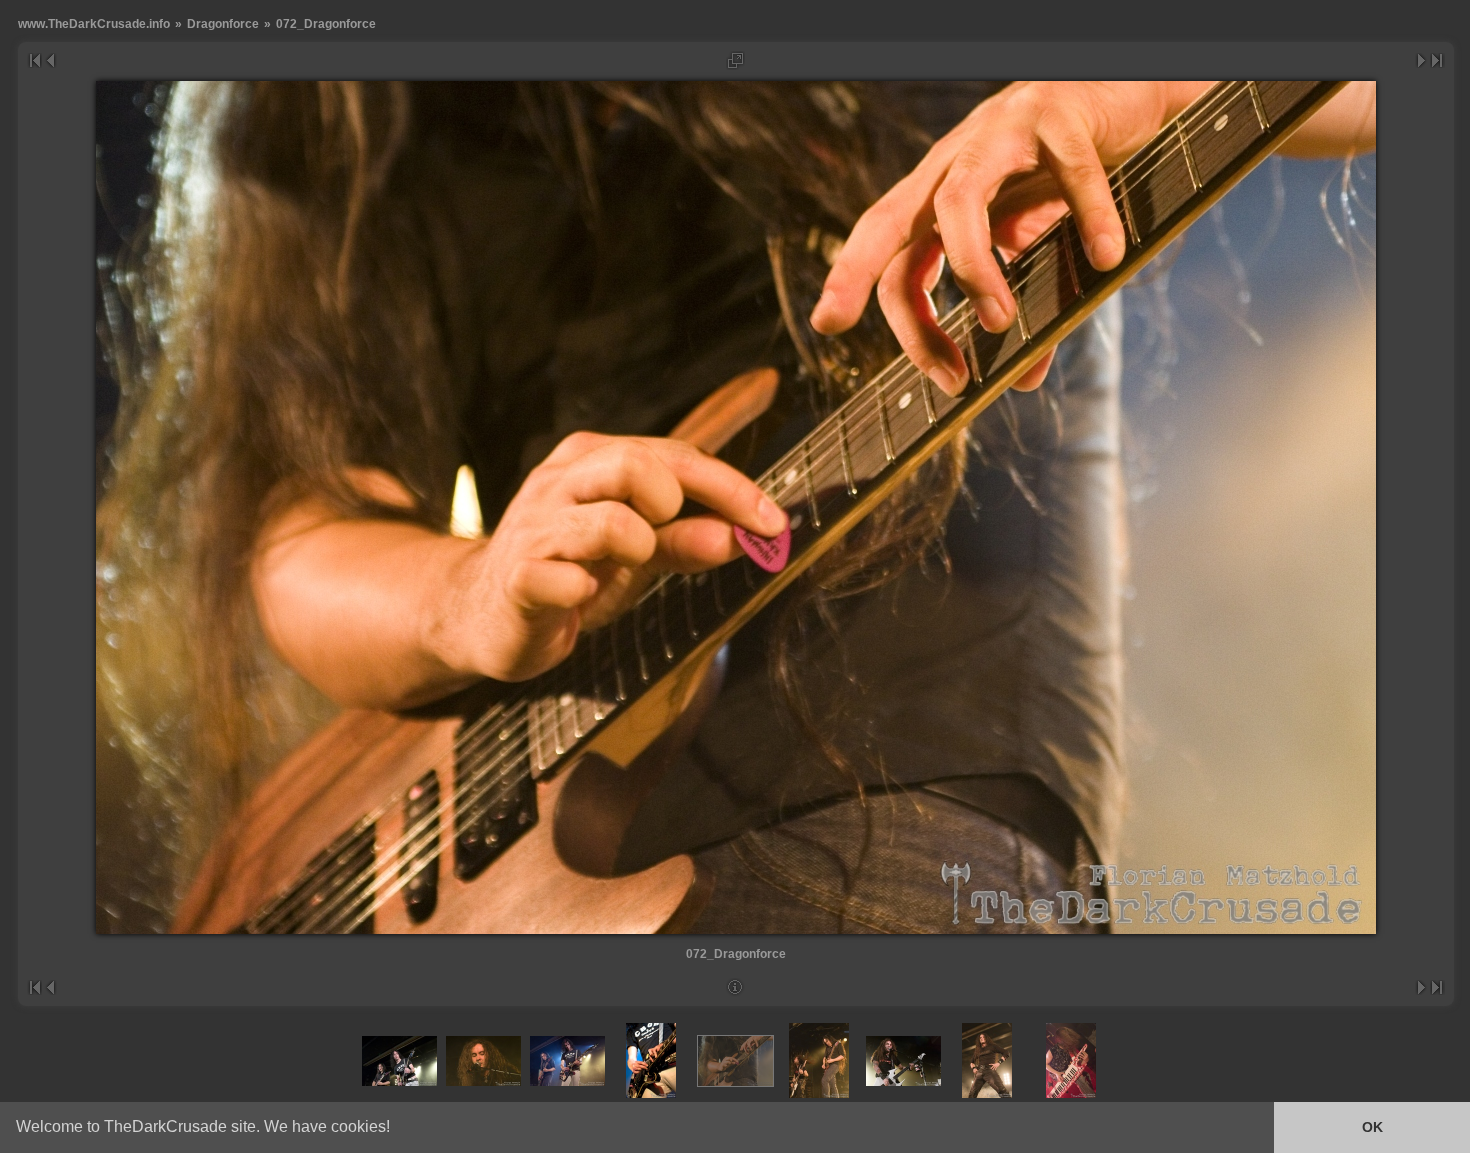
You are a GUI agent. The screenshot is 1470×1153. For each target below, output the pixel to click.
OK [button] (1372, 1127)
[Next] (1422, 60)
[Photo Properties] (735, 987)
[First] (34, 60)
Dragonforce (223, 23)
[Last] (1437, 60)
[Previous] (49, 60)
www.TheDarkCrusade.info (94, 23)
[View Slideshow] (735, 60)
